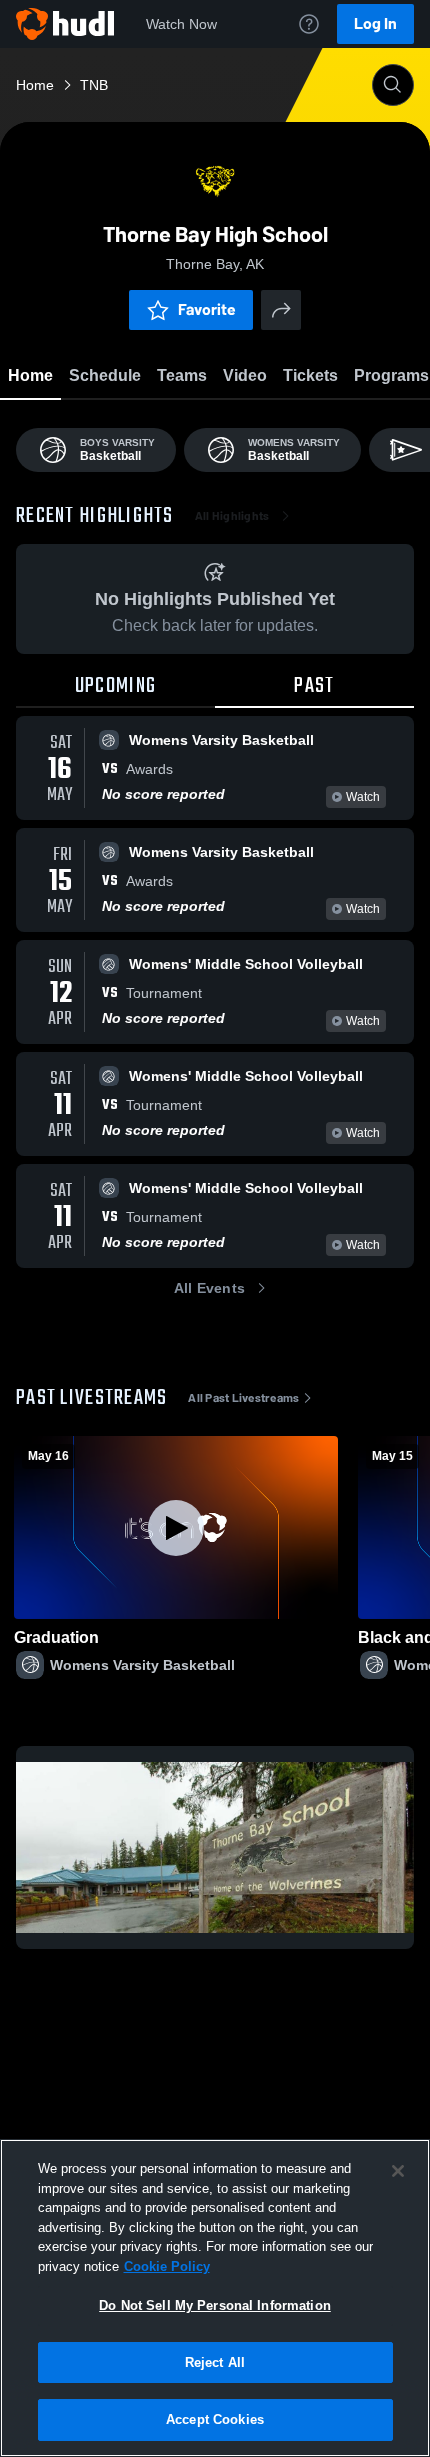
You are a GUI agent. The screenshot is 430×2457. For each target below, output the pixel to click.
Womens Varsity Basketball (142, 1665)
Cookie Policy (167, 2266)
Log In (375, 23)
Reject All (215, 2362)
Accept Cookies (215, 2419)
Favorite (207, 309)
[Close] (398, 2171)
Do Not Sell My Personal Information (215, 2305)
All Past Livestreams (243, 1398)
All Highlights (232, 516)
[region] (215, 2298)
